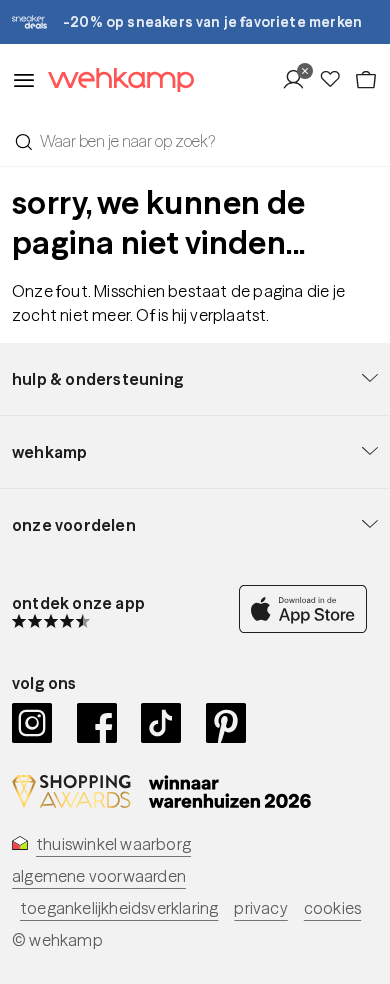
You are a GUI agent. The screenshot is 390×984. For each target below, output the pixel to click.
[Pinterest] (226, 723)
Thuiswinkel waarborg (113, 844)
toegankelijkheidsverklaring (119, 908)
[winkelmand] (366, 80)
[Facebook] (97, 723)
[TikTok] (161, 723)
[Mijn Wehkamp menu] (299, 80)
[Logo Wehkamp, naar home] (115, 80)
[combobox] (195, 141)
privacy (260, 908)
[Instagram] (32, 723)
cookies (332, 908)
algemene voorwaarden (99, 876)
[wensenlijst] (336, 80)
